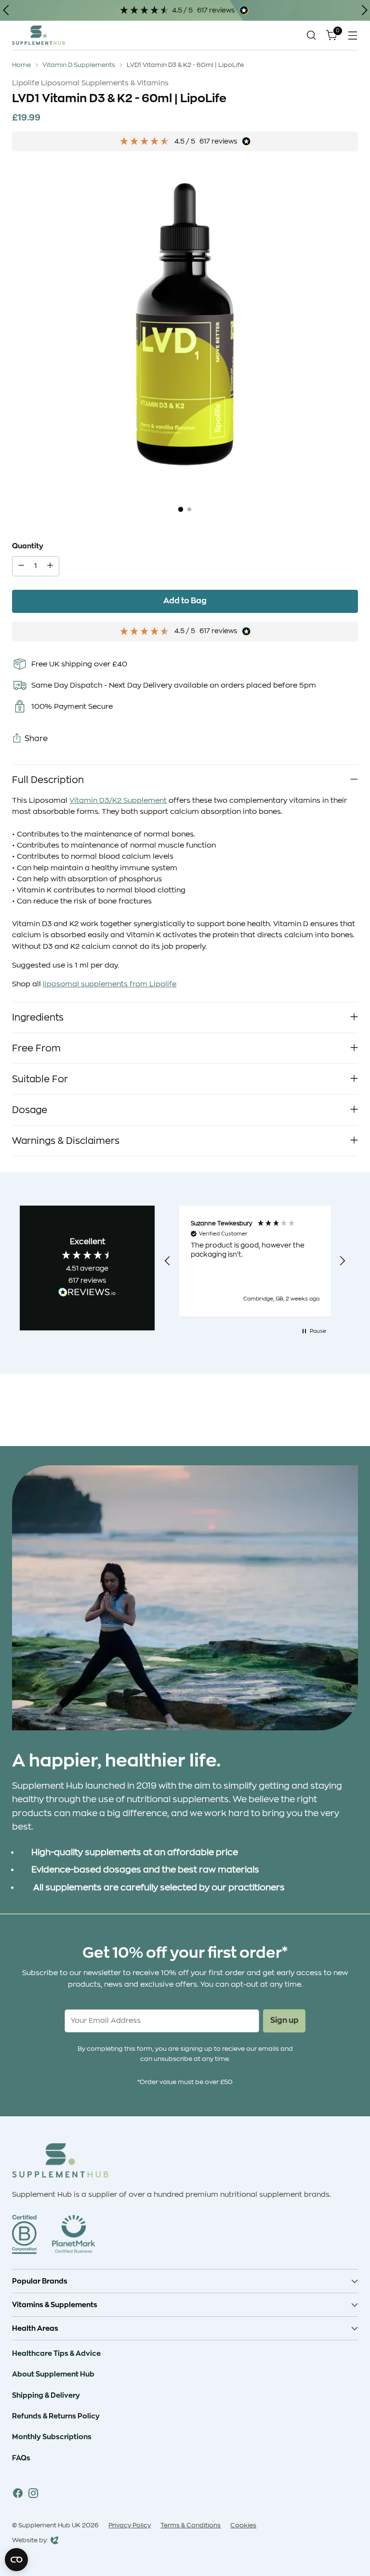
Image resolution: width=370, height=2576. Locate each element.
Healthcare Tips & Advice (56, 2353)
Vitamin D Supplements (79, 65)
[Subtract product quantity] (21, 566)
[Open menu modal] (353, 35)
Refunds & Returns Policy (56, 2416)
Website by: (30, 2541)
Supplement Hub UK (49, 2525)
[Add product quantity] (50, 566)
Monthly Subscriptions (52, 2437)
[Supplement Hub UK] (39, 35)
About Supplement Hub (53, 2374)
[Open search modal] (311, 35)
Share (36, 739)
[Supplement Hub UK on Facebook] (18, 2495)
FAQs (21, 2458)
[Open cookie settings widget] (16, 2560)
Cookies (243, 2525)
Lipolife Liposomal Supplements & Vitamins (90, 83)
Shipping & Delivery (46, 2395)
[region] (255, 1261)
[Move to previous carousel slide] (328, 1413)
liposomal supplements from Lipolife (110, 984)
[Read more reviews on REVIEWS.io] (87, 1294)
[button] (168, 1261)
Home (21, 65)
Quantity (28, 546)
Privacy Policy (130, 2525)
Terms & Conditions (191, 2525)
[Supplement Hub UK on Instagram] (33, 2495)
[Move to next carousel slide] (350, 1413)
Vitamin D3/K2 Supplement (118, 801)
